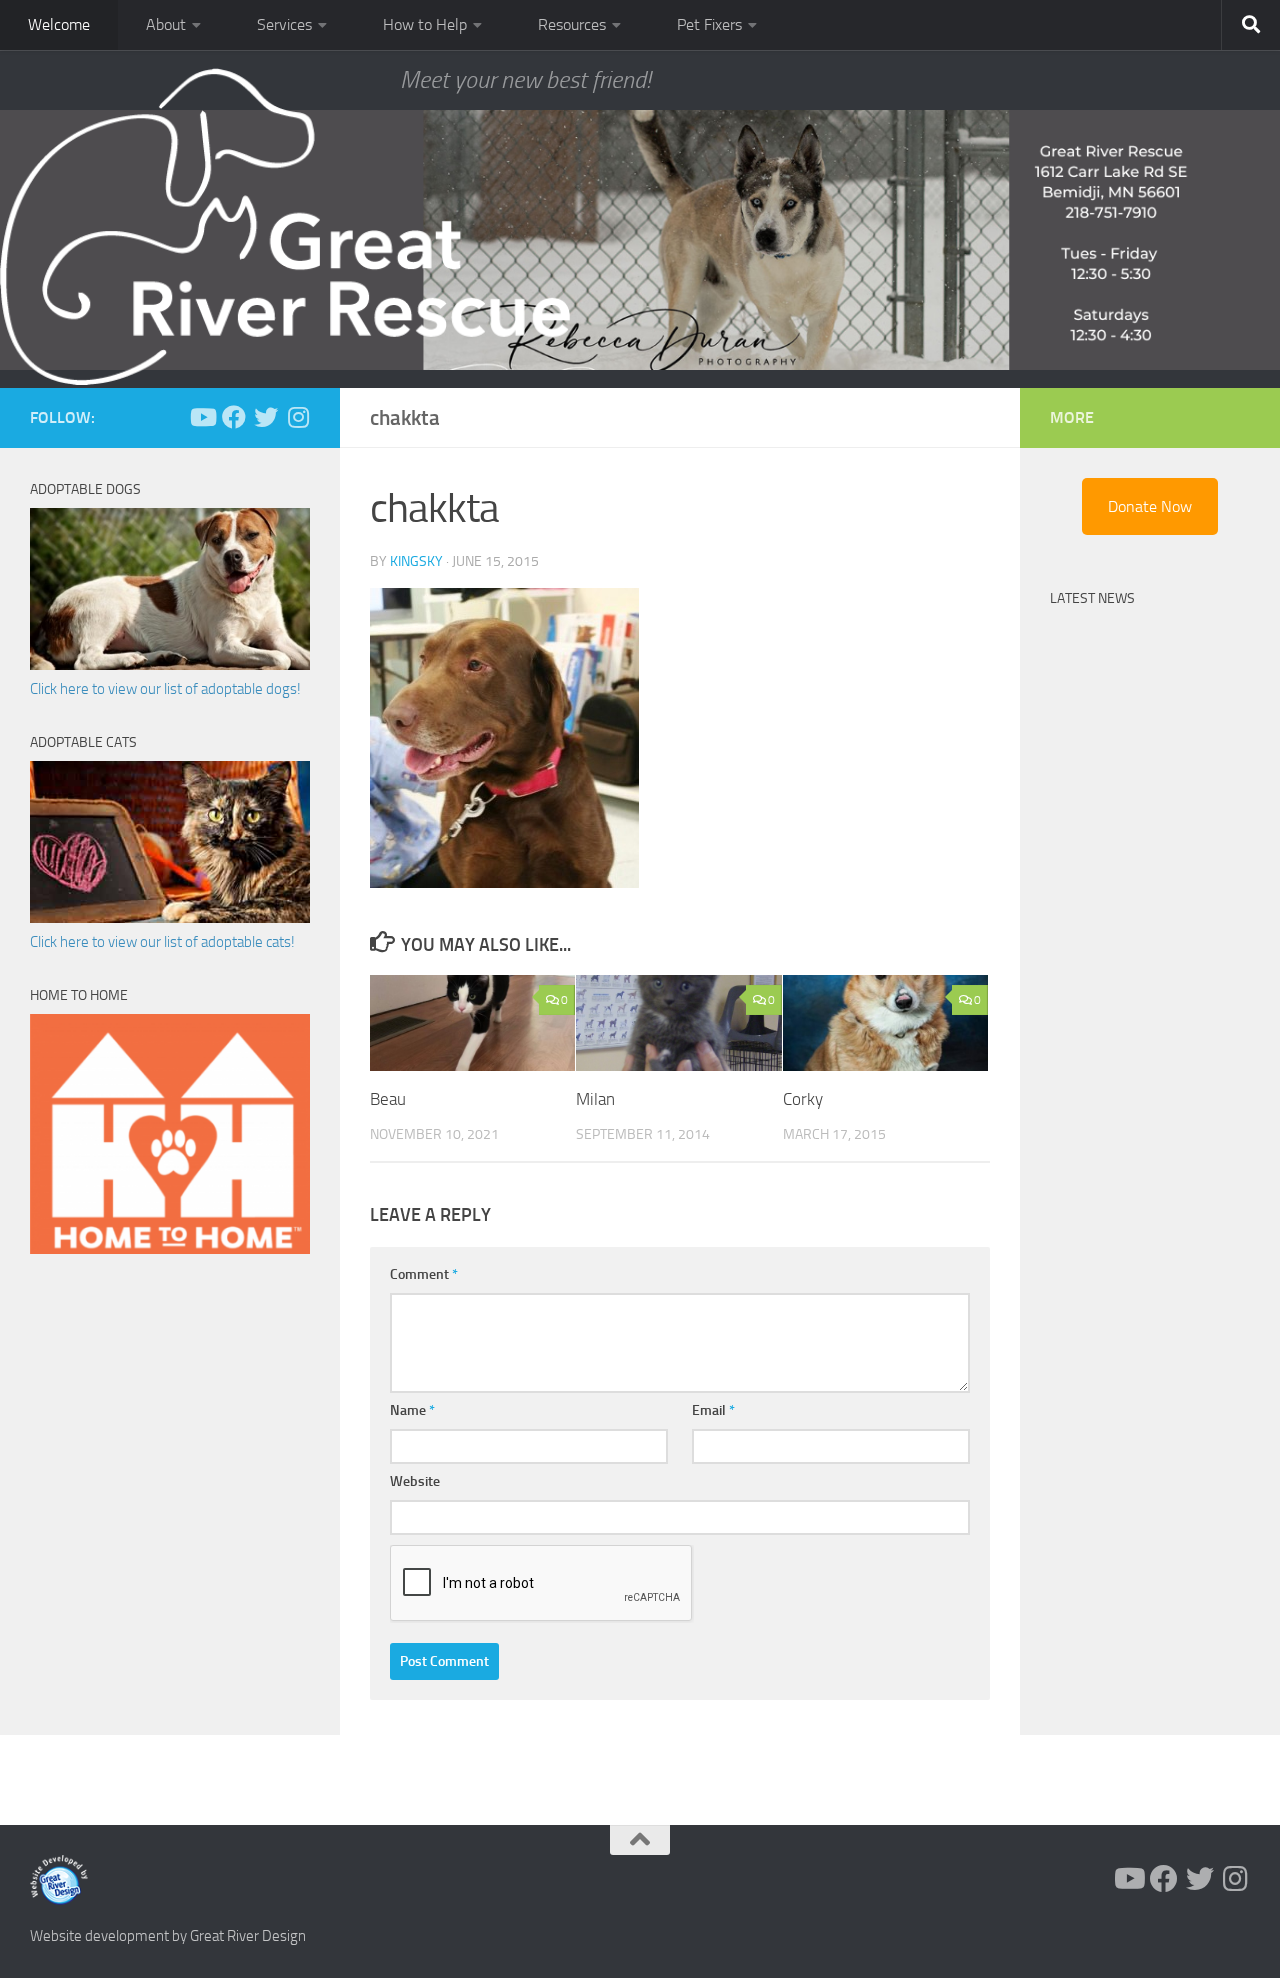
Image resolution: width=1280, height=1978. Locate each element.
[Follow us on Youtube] (202, 417)
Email (713, 1410)
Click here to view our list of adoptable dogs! (165, 689)
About (166, 24)
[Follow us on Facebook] (234, 417)
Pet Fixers (709, 24)
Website (415, 1481)
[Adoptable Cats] (170, 918)
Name (412, 1410)
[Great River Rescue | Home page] (285, 227)
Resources (572, 24)
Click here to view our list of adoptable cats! (162, 942)
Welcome (59, 24)
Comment (424, 1274)
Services (284, 24)
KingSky (416, 561)
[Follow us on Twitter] (266, 417)
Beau (388, 1100)
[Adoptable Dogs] (170, 665)
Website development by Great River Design (168, 1936)
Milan (595, 1100)
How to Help (425, 24)
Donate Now (1150, 506)
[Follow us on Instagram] (298, 417)
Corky (803, 1100)
